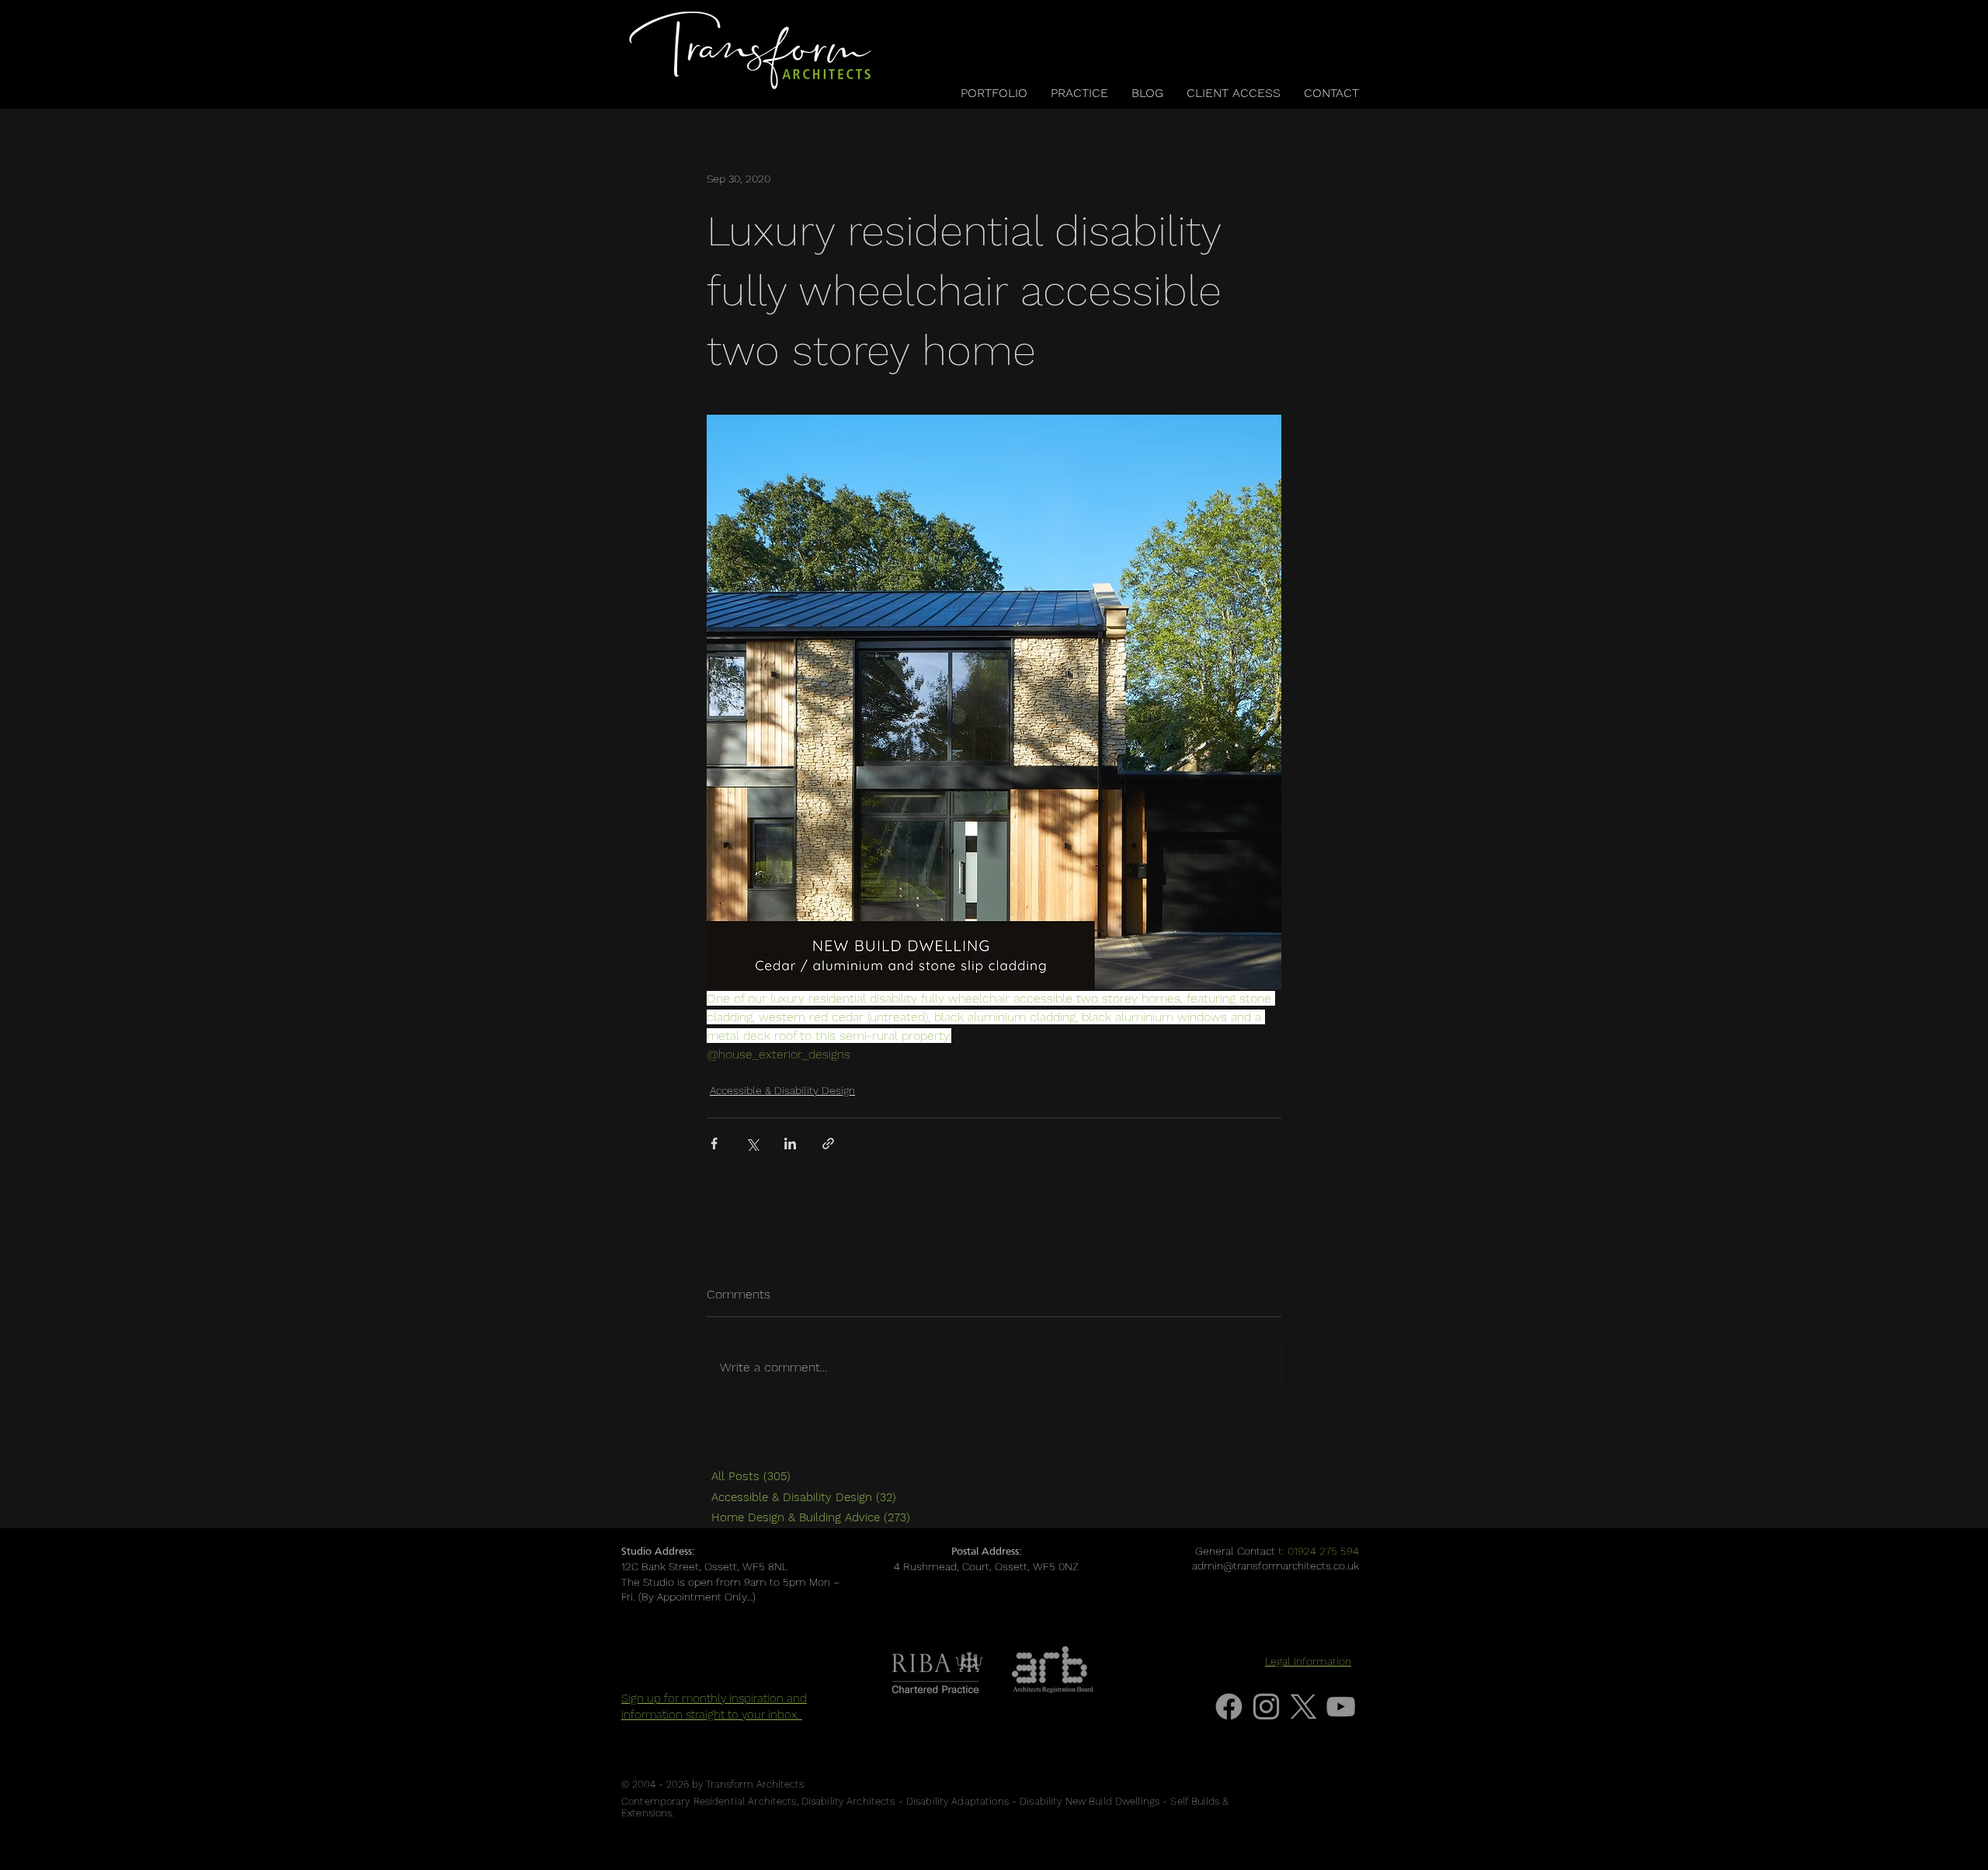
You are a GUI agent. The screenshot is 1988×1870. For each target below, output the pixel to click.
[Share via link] (828, 1144)
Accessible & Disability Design (782, 1090)
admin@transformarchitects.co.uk (1276, 1566)
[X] (1303, 1707)
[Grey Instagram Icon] (1266, 1707)
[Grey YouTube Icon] (1341, 1707)
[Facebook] (1229, 1707)
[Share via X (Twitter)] (752, 1144)
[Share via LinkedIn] (790, 1144)
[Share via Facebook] (714, 1144)
